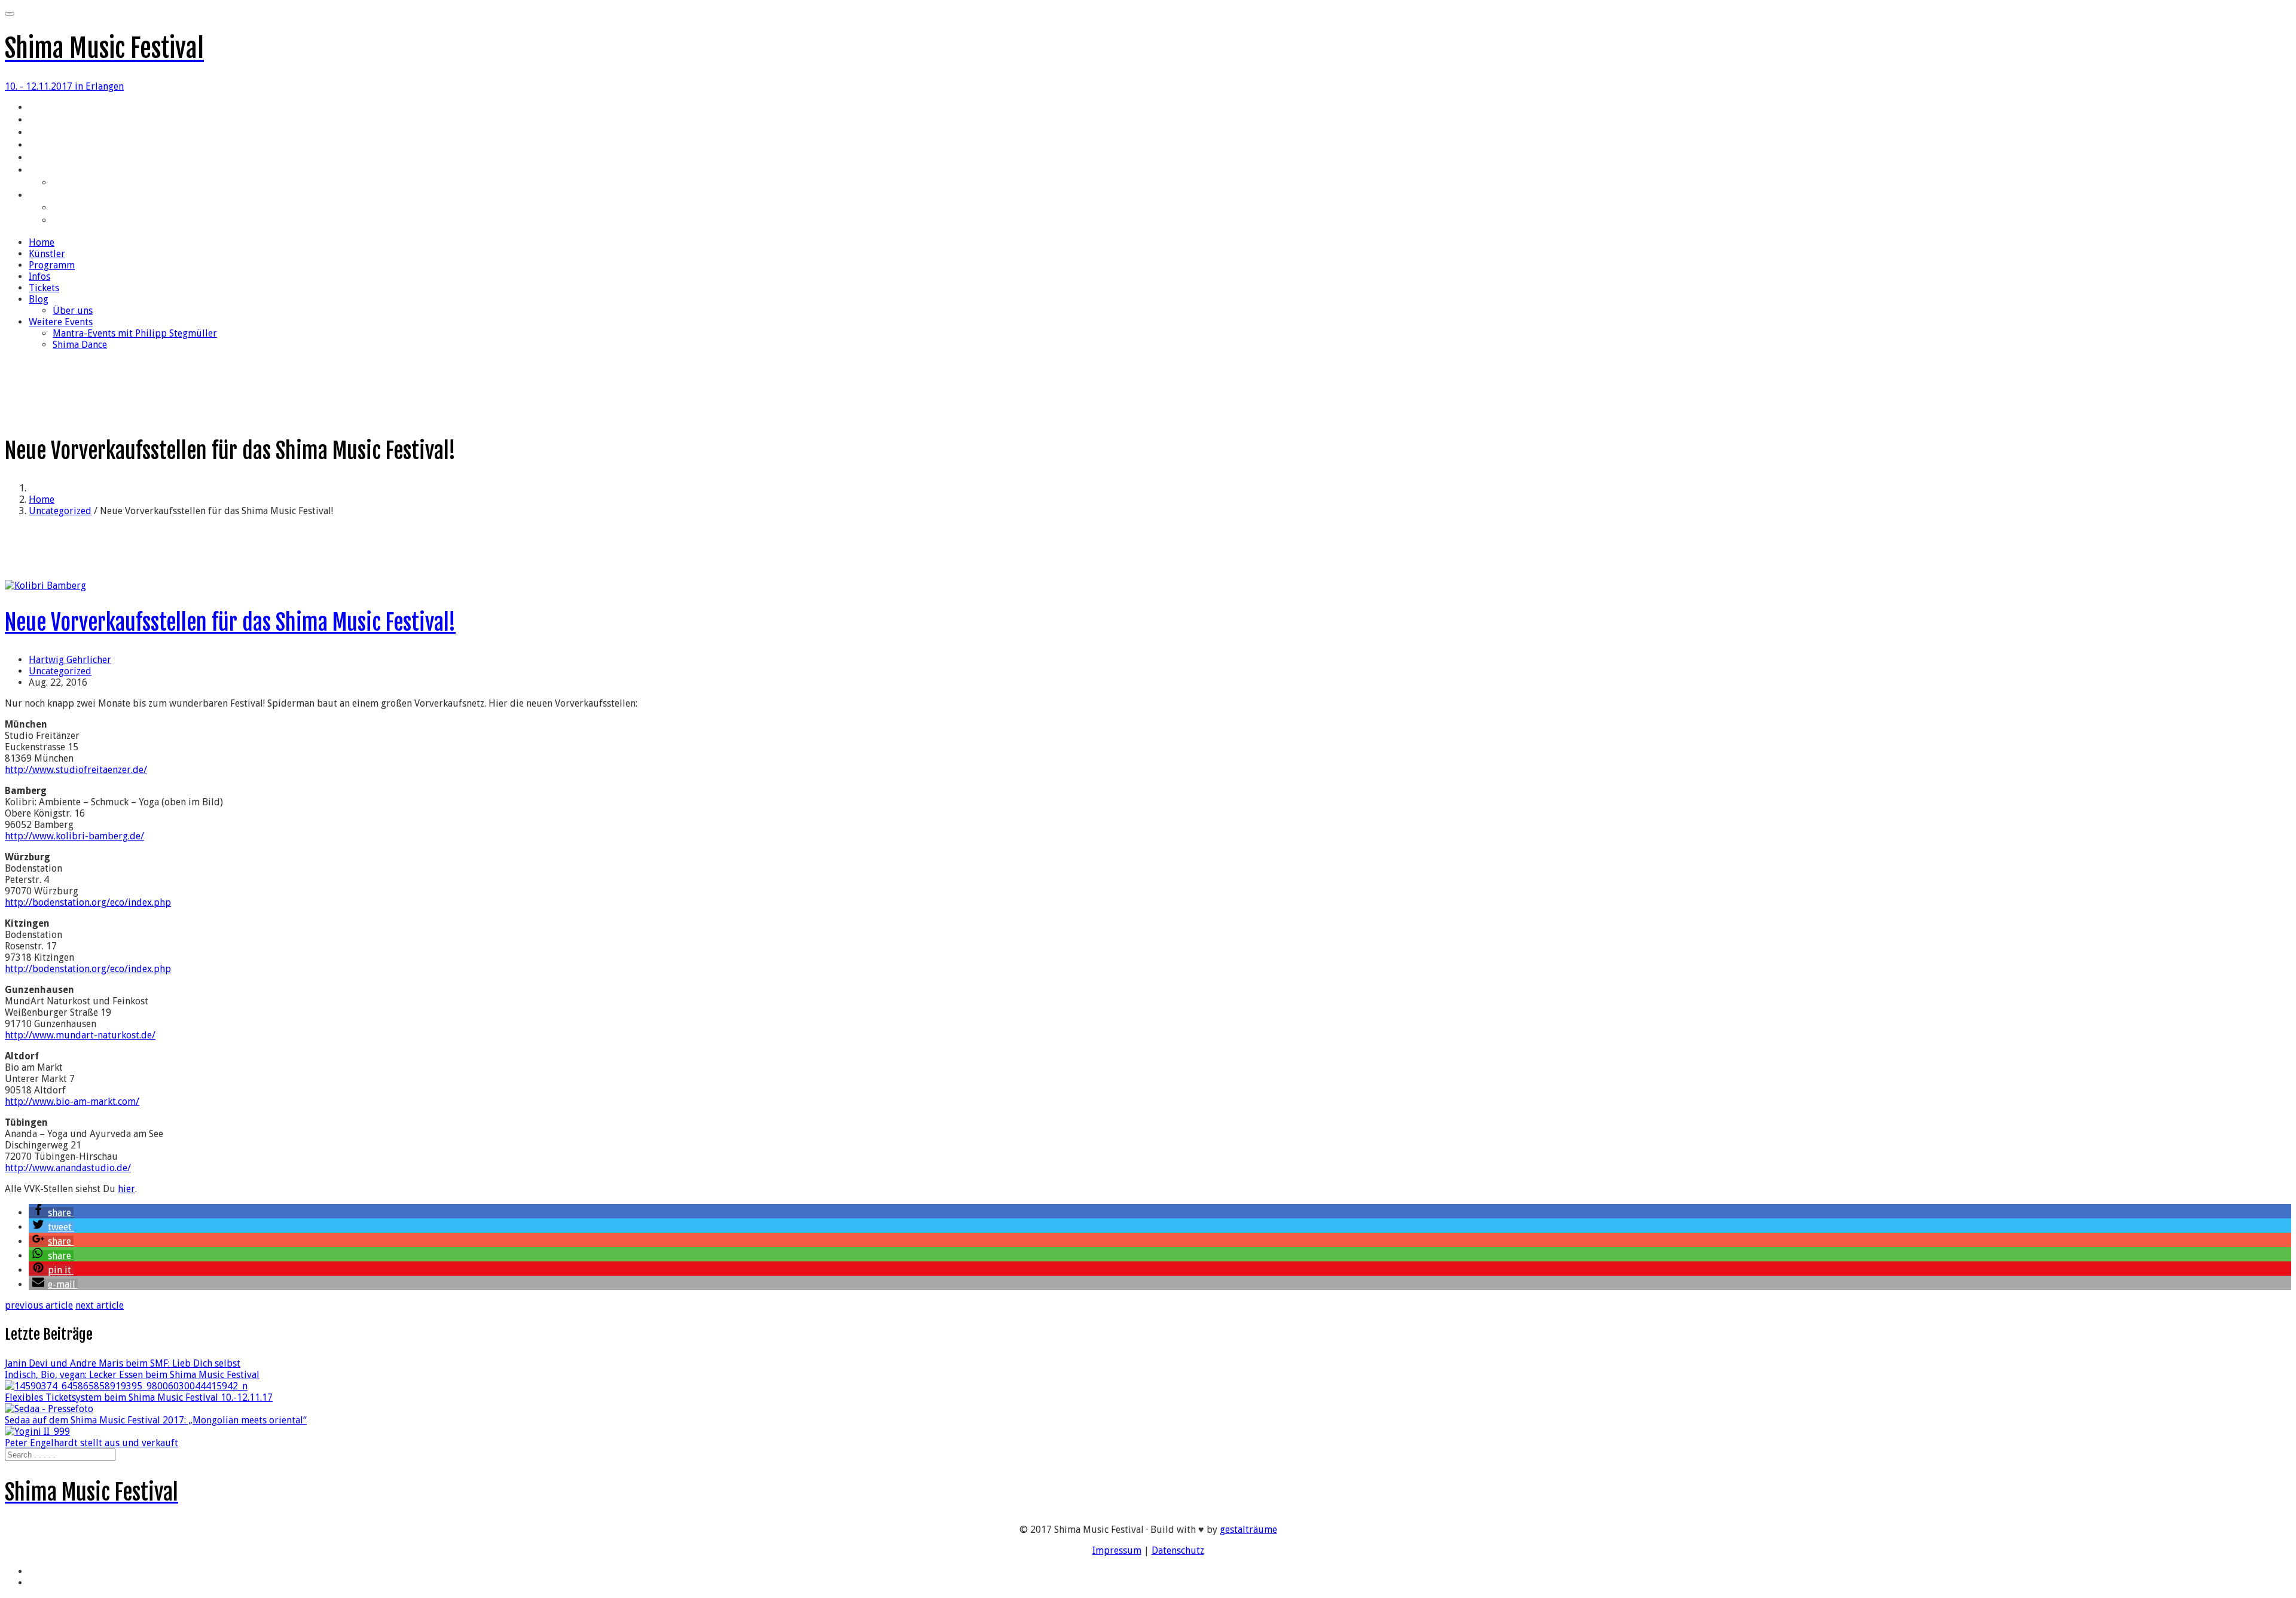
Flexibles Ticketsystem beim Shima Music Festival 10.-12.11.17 (139, 1397)
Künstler (45, 121)
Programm (48, 133)
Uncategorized (60, 511)
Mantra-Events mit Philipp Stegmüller (124, 209)
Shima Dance (78, 221)
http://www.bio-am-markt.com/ (72, 1102)
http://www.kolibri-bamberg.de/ (74, 836)
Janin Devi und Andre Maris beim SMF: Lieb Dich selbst (123, 1363)
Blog (37, 171)
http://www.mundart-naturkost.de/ (80, 1035)
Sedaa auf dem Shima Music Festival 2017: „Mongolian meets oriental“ (156, 1420)
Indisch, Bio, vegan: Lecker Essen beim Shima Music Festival (132, 1375)
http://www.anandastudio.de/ (68, 1168)
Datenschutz (1178, 1550)
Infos (38, 146)
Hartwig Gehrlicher (70, 660)
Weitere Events (59, 196)
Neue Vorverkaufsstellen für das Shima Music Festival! (230, 623)
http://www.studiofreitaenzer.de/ (76, 770)
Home (39, 108)
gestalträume (1248, 1530)
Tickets (43, 158)
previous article (39, 1305)
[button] (51, 1213)
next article (100, 1305)
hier (126, 1189)
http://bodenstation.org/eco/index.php (88, 902)
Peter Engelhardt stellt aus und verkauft (91, 1443)
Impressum (1117, 1550)
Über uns (70, 184)
